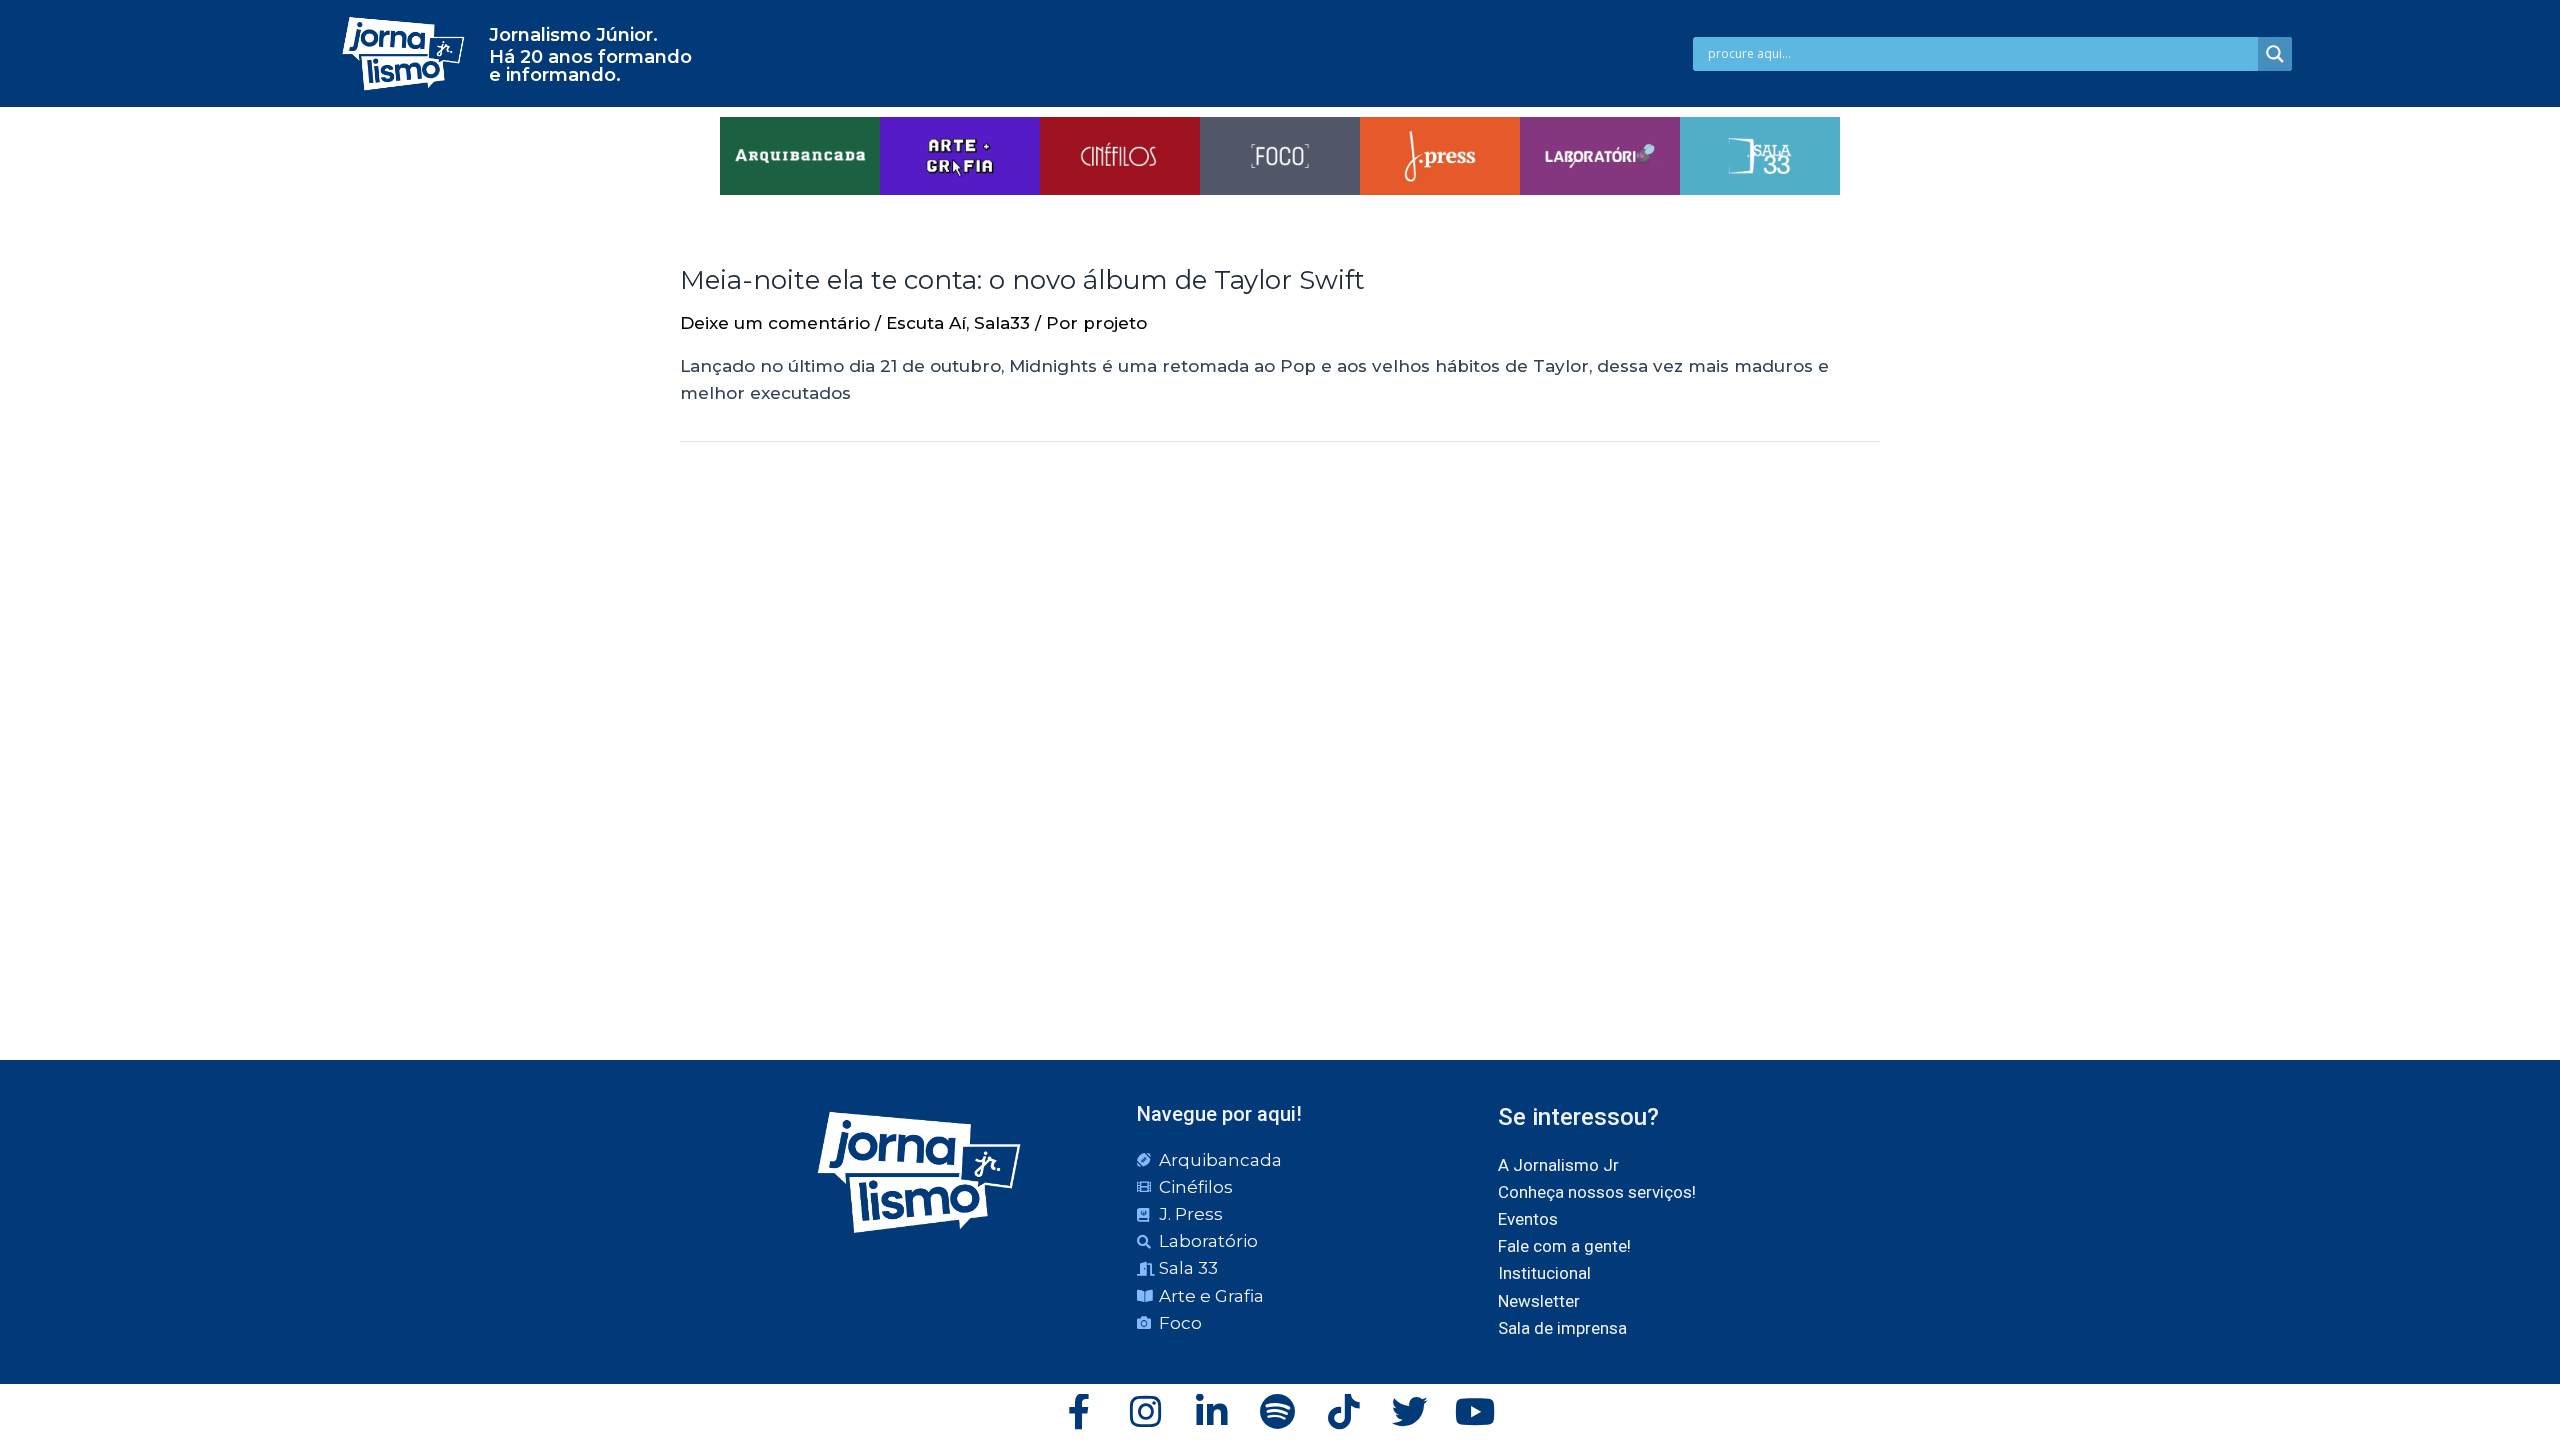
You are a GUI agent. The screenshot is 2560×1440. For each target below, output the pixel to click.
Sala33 (1002, 323)
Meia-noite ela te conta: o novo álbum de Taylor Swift (1022, 280)
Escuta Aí (926, 323)
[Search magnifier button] (2275, 54)
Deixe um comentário (775, 323)
